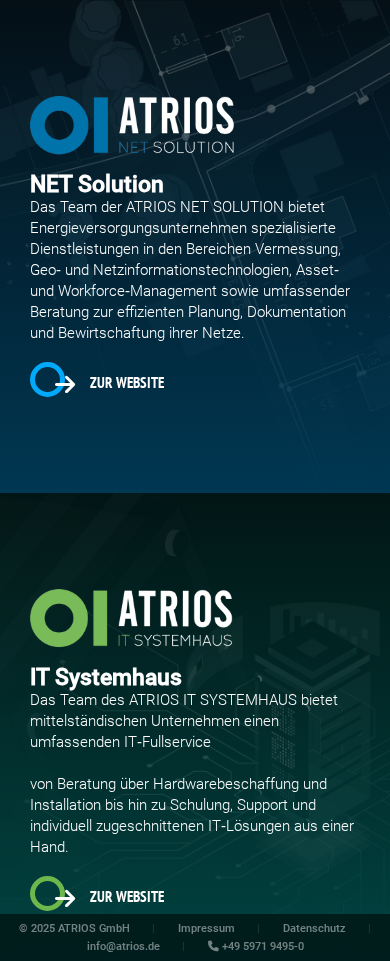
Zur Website (127, 382)
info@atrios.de (123, 946)
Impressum (206, 928)
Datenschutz (314, 928)
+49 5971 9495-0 (261, 946)
